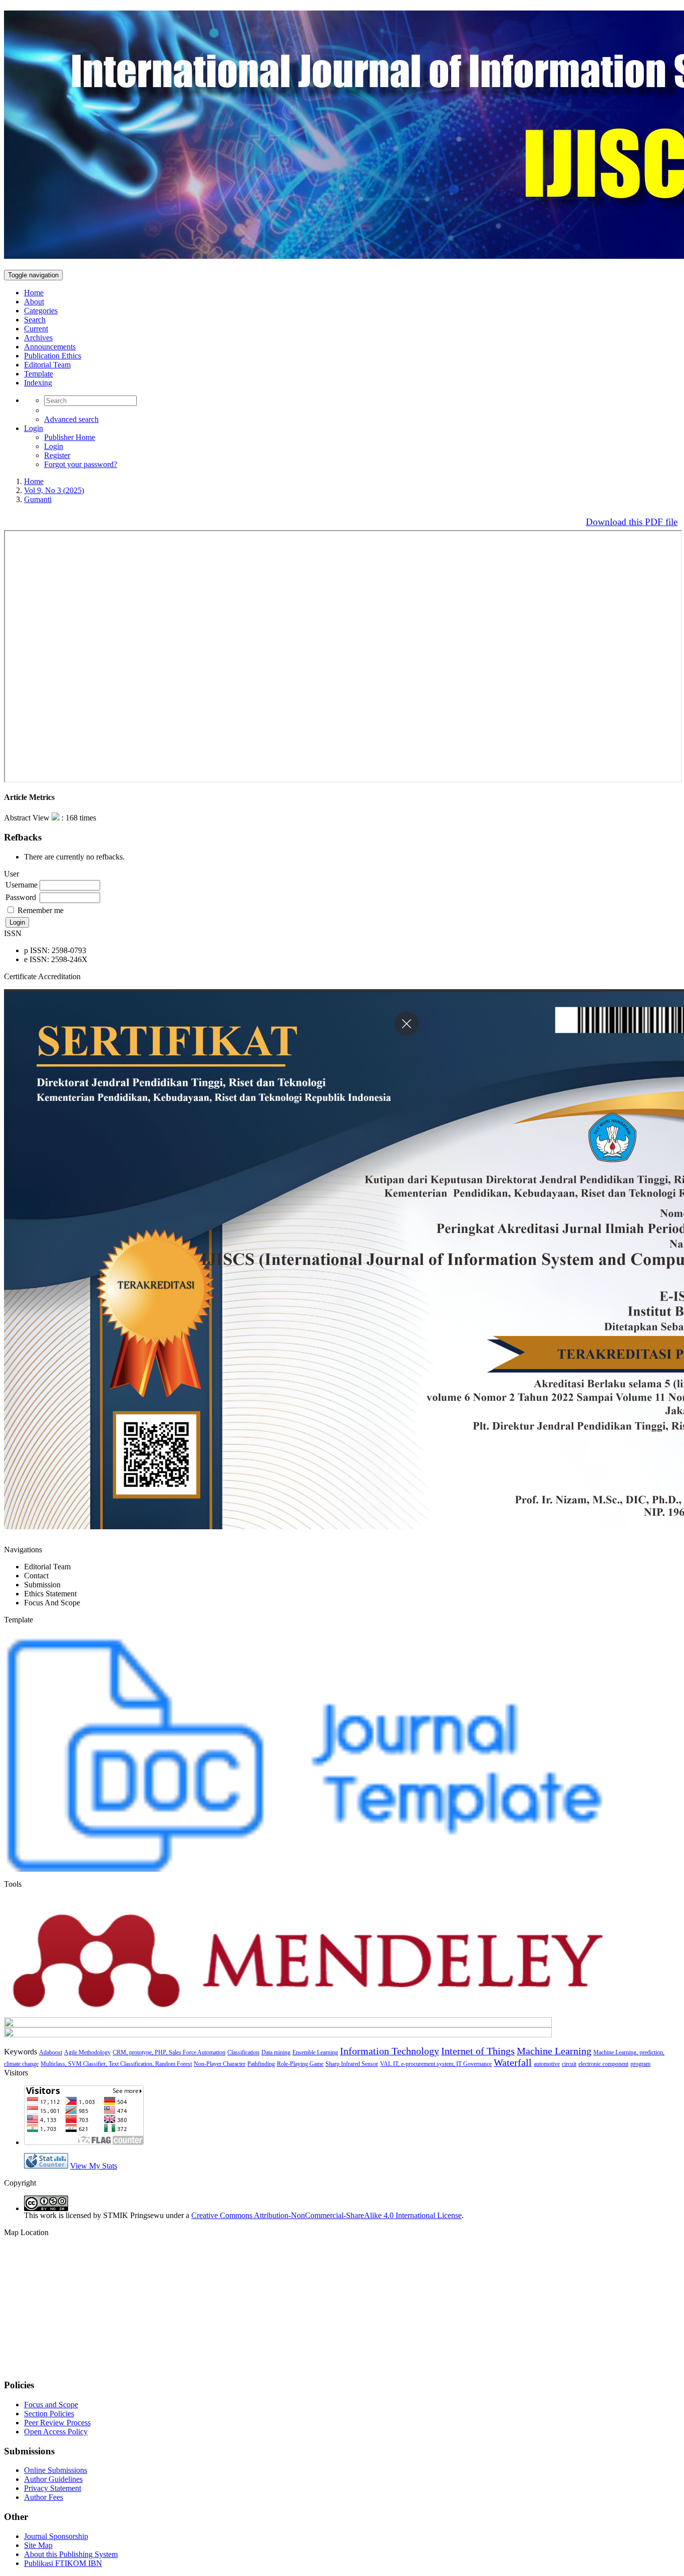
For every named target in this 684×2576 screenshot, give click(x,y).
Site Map (38, 2545)
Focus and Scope (51, 2405)
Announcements (50, 347)
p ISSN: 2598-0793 (55, 950)
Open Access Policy (56, 2432)
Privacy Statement (53, 2488)
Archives (38, 338)
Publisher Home (70, 437)
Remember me (41, 910)
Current (36, 329)
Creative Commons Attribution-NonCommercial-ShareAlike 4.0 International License (326, 2215)
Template (39, 374)
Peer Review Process (57, 2423)
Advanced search (71, 419)
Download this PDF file (632, 522)
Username (22, 885)
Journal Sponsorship (56, 2536)
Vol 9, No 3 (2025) (54, 490)
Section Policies (49, 2414)
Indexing (38, 383)
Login (34, 428)
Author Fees (44, 2497)
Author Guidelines (53, 2479)
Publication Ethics (53, 356)
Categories (41, 311)
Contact (36, 1576)
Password (21, 897)
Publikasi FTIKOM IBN (63, 2563)
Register (57, 455)
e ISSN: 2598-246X (56, 959)
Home (34, 293)
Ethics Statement (50, 1594)
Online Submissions (56, 2470)
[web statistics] (46, 2166)
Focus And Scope (52, 1603)
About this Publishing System (71, 2554)
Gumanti (38, 499)
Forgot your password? (81, 464)
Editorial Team (47, 365)
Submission (42, 1585)
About (34, 302)
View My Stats (94, 2166)
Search (35, 320)
